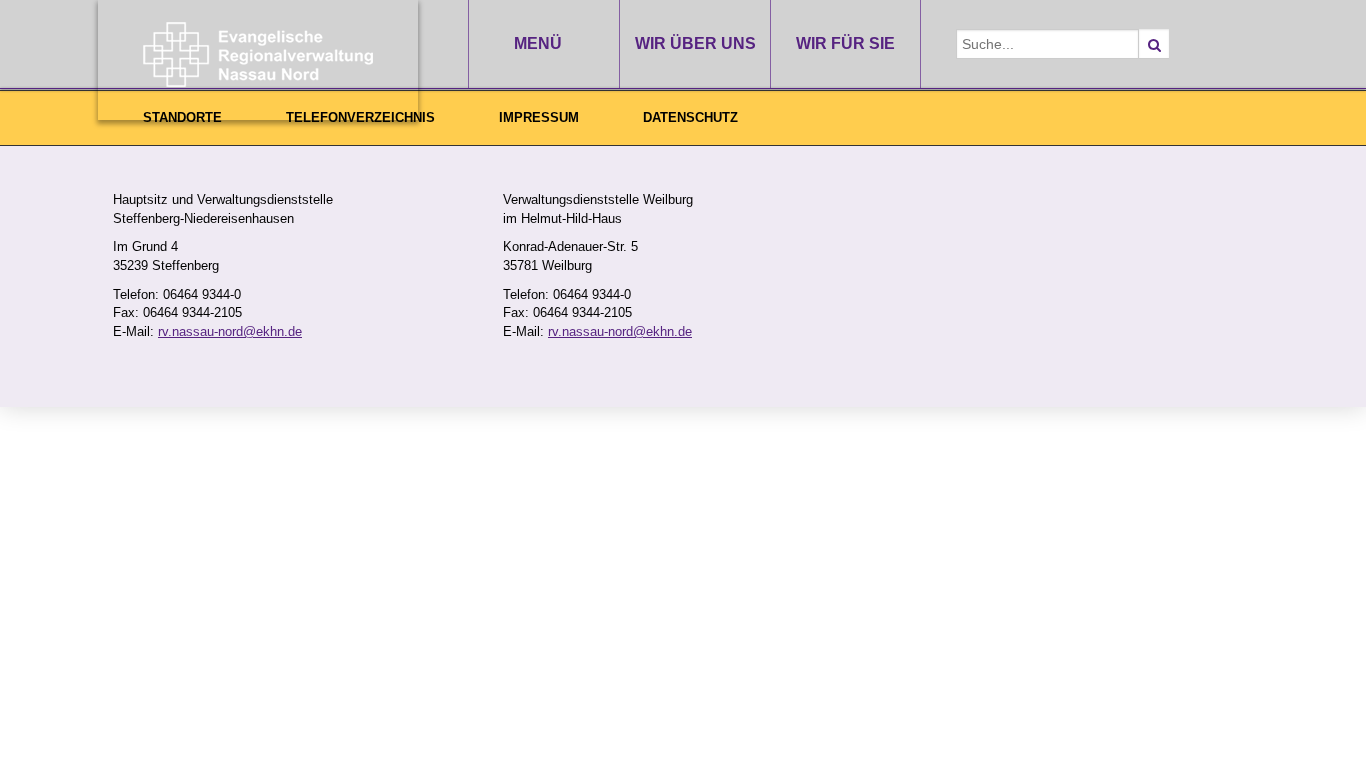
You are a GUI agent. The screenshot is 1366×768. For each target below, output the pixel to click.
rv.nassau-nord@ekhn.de (230, 331)
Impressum (539, 117)
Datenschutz (690, 117)
